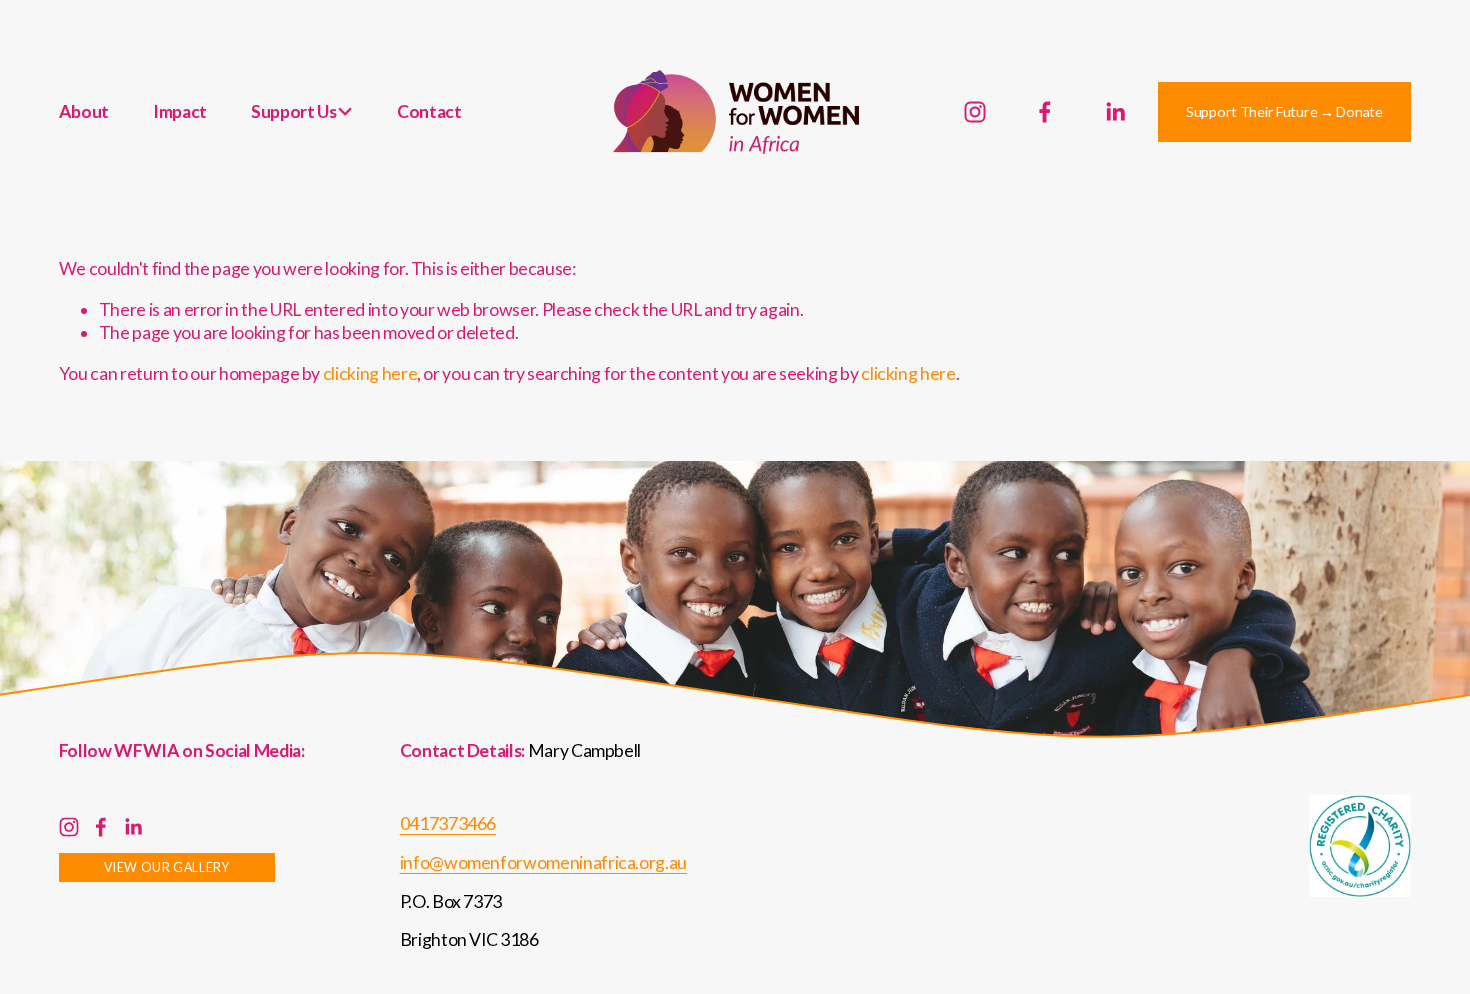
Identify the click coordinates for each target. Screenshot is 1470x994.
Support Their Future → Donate (1284, 111)
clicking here (370, 373)
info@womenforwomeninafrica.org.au (543, 862)
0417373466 (448, 823)
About (84, 111)
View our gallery (166, 867)
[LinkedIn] (1115, 112)
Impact (180, 111)
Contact (429, 111)
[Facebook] (1045, 112)
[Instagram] (975, 112)
